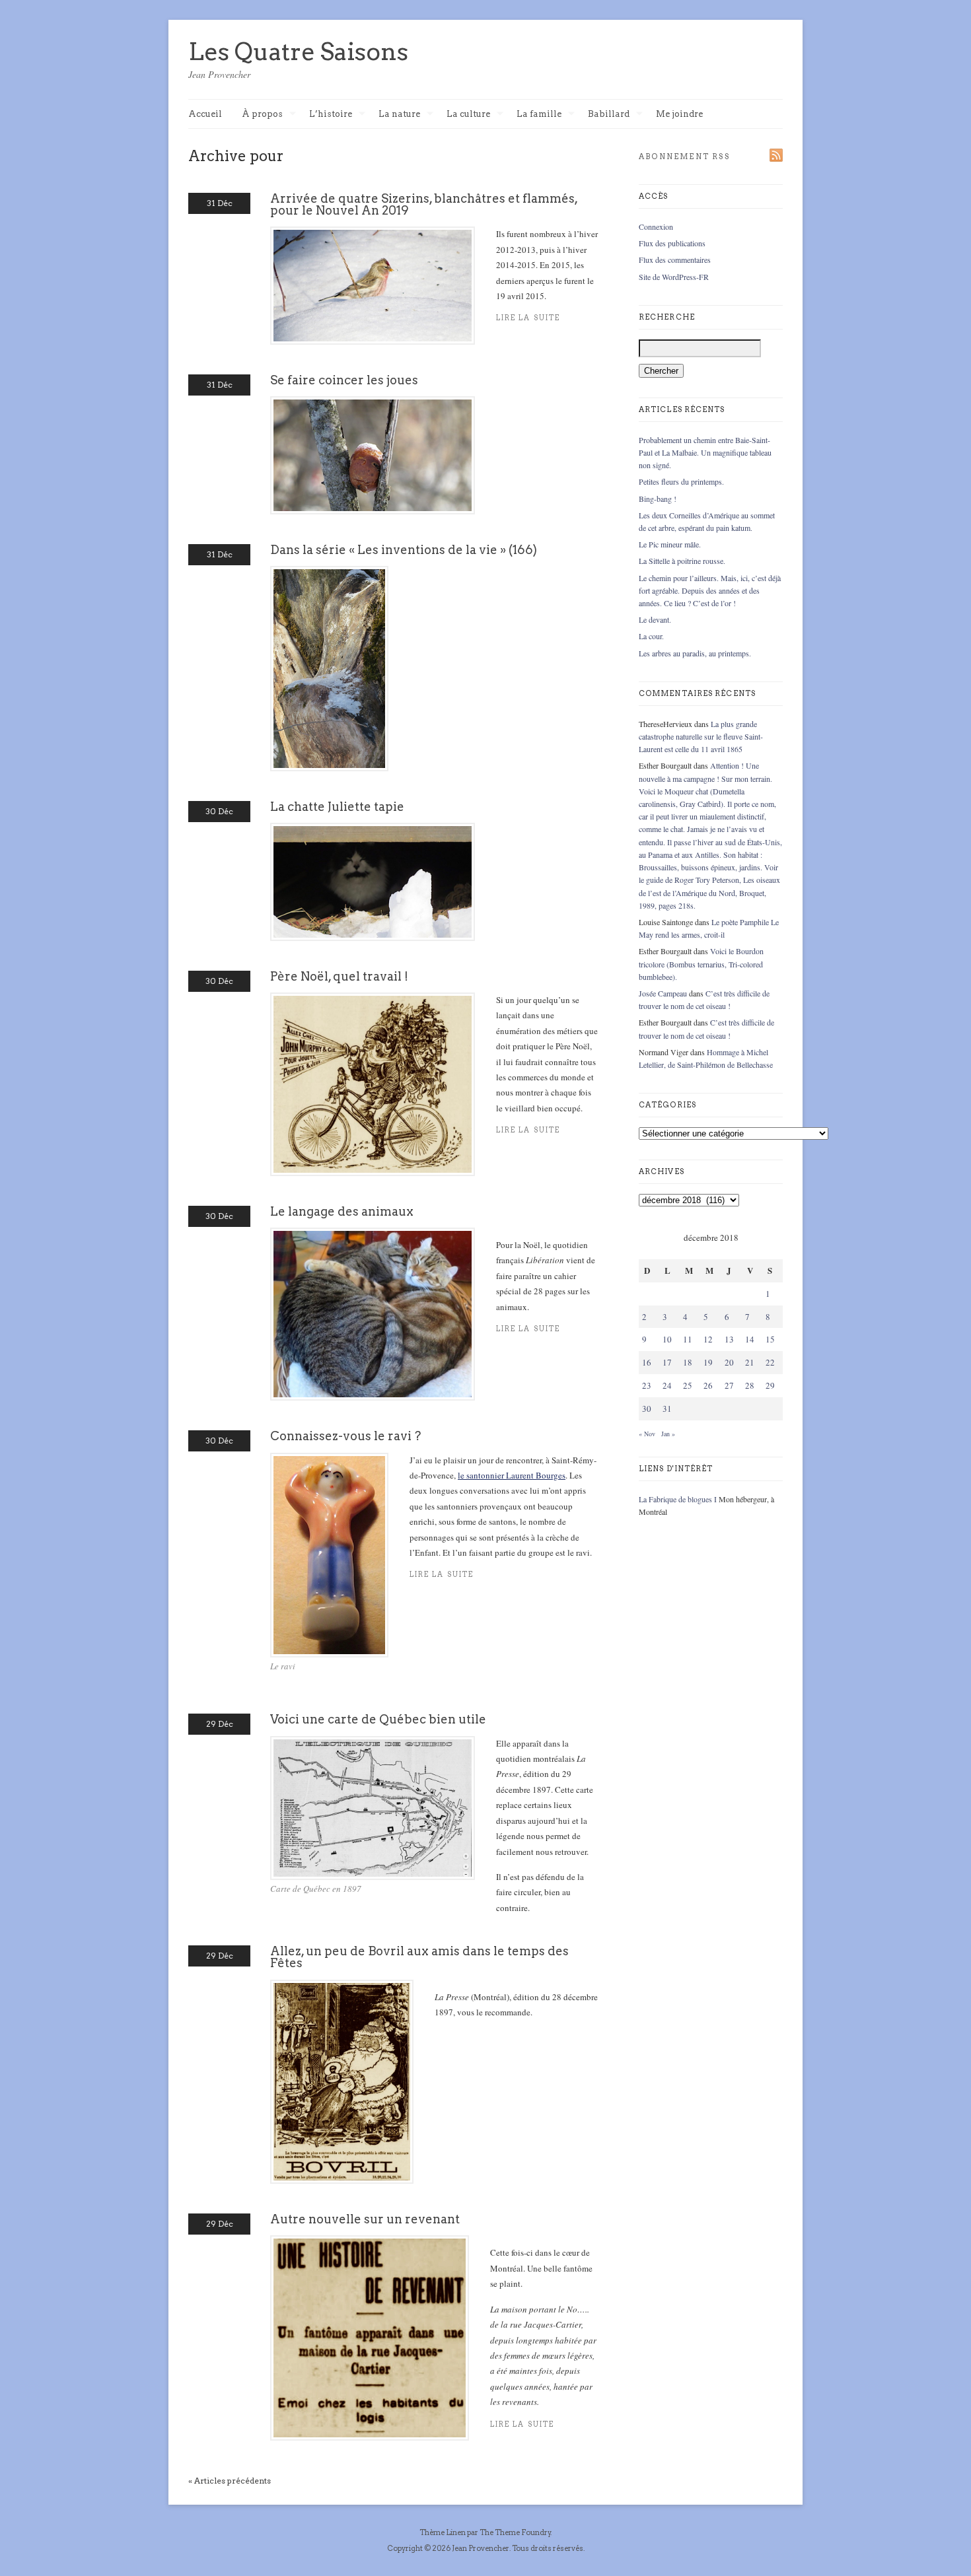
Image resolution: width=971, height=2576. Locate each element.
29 (770, 1385)
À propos (262, 115)
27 (729, 1385)
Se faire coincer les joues (344, 380)
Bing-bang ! (658, 499)
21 (750, 1362)
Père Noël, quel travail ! (339, 976)
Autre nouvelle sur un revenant (365, 2219)
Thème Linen (443, 2532)
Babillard (609, 115)
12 (708, 1339)
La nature (399, 115)
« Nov (647, 1434)
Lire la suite (442, 1575)
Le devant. (655, 619)
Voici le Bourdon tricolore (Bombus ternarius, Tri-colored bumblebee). (701, 963)
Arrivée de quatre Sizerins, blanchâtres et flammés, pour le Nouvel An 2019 (424, 204)
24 (667, 1385)
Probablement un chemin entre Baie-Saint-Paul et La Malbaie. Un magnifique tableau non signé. (705, 452)
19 (708, 1362)
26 (708, 1385)
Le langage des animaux (342, 1211)
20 (729, 1362)
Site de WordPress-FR (674, 277)
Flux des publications (672, 243)
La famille (539, 115)
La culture (468, 115)
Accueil (205, 114)
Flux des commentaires (675, 260)
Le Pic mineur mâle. (670, 544)
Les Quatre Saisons (298, 52)
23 (647, 1385)
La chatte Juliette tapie (337, 807)
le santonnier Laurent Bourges (512, 1475)
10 (667, 1339)
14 (750, 1339)
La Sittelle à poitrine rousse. (682, 561)
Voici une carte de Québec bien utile (378, 1719)
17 (667, 1362)
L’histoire (331, 115)
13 (729, 1339)
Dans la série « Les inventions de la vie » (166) (404, 550)
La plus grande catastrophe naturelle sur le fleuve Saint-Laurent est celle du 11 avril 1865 (701, 736)
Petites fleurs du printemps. (681, 481)
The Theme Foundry (515, 2532)
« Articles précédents (230, 2481)
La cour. (651, 636)
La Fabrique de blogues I (678, 1499)
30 (647, 1409)
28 (750, 1385)
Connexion (656, 226)
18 (688, 1362)
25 (688, 1385)
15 (770, 1339)
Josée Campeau (663, 993)
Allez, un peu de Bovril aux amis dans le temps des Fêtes (419, 1957)
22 (770, 1362)
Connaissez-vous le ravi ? (345, 1436)
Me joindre (679, 114)
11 (688, 1339)
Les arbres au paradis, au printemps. (695, 653)
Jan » (668, 1434)
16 (647, 1362)
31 (667, 1409)
